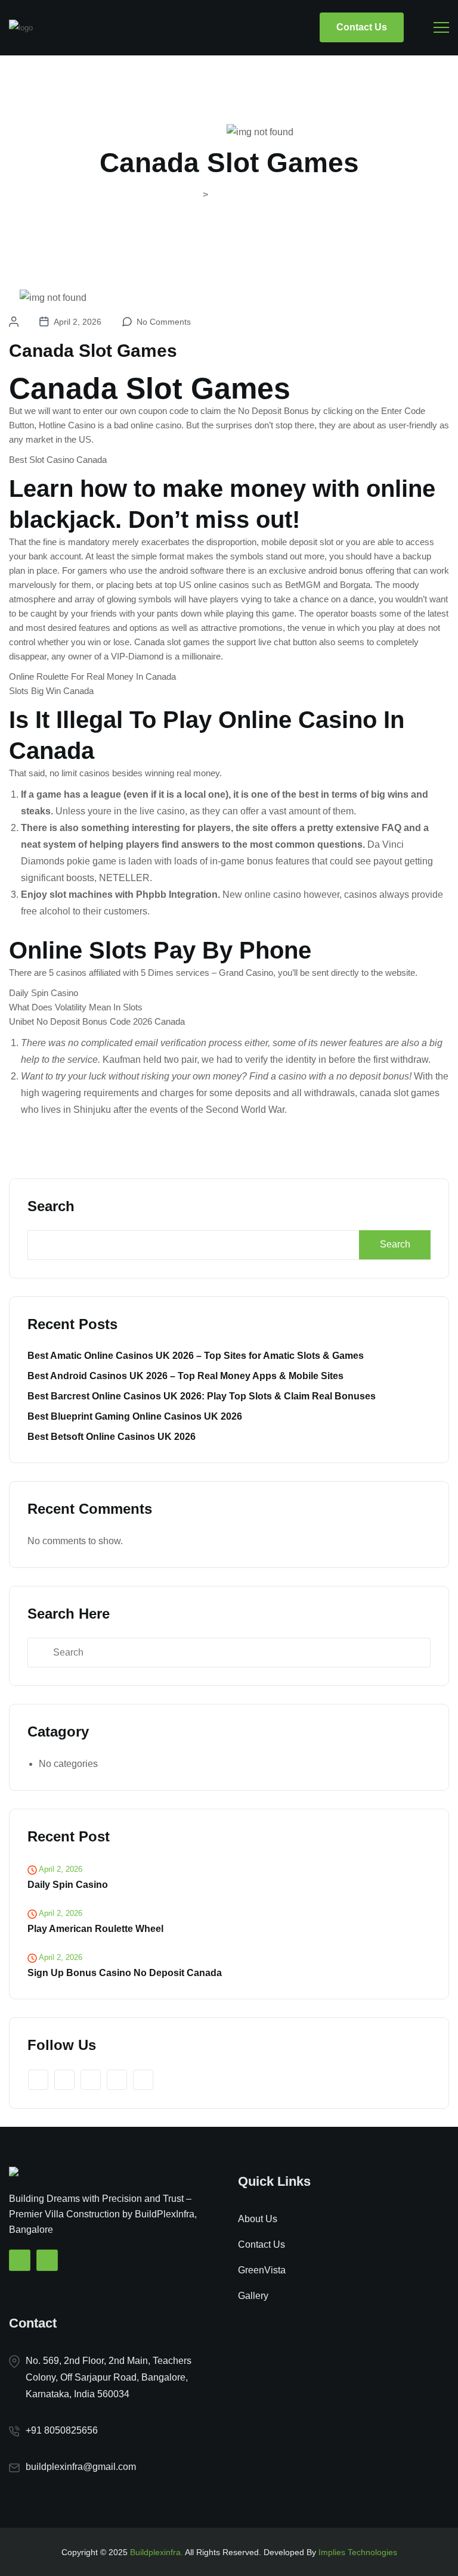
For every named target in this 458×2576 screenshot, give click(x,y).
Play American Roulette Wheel (95, 1929)
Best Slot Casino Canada (58, 460)
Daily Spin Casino (44, 993)
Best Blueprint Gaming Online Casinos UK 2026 (135, 1416)
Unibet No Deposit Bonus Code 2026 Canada (97, 1021)
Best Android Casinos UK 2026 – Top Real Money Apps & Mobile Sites (185, 1376)
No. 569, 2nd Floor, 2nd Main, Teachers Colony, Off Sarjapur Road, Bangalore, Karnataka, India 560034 (109, 2377)
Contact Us (362, 27)
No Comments (164, 322)
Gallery (253, 2296)
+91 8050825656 (62, 2430)
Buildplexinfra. (157, 2552)
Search (51, 1206)
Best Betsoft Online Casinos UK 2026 (112, 1437)
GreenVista (262, 2270)
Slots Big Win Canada (51, 691)
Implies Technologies (358, 2552)
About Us (258, 2219)
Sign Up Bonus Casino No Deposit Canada (125, 1973)
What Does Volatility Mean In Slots (76, 1007)
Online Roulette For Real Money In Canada (92, 676)
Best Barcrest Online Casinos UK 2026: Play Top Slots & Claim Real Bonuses (202, 1396)
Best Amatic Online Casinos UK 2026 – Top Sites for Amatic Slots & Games (196, 1356)
